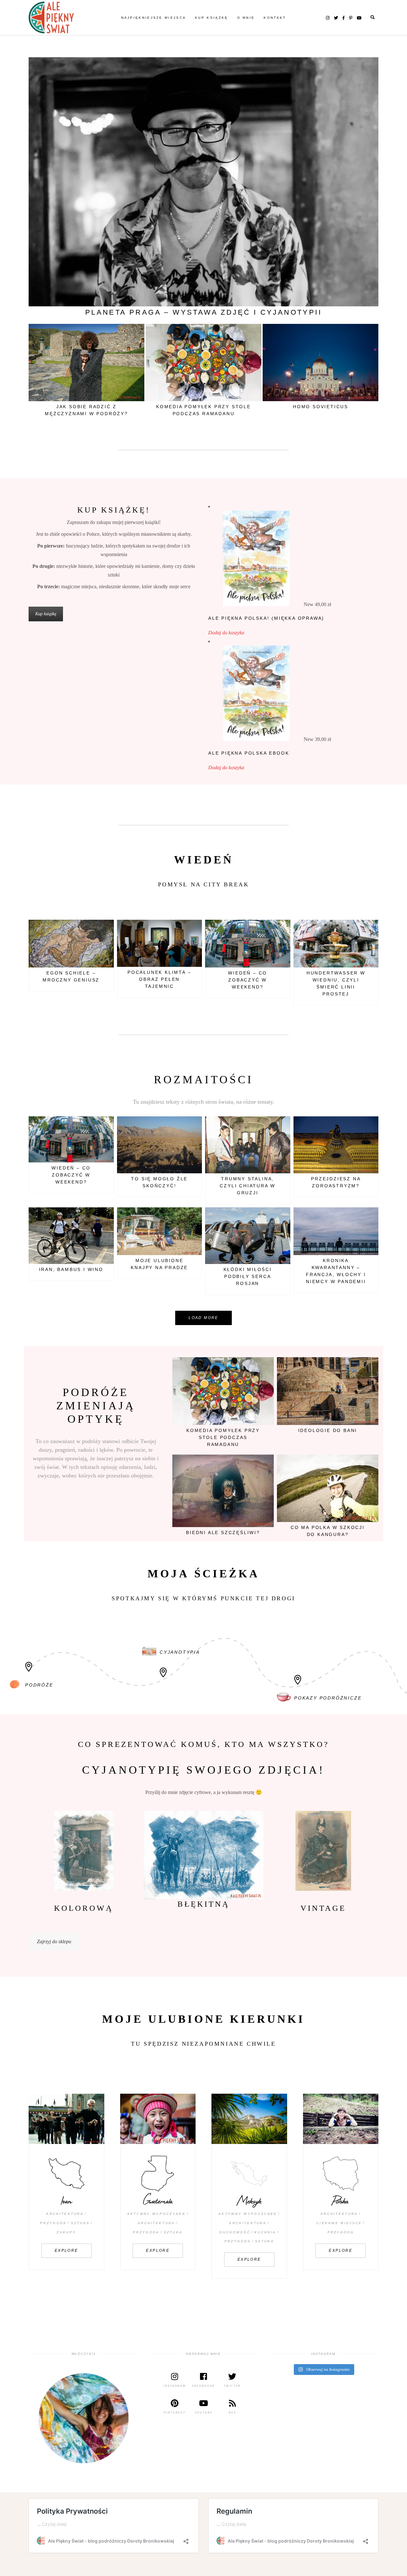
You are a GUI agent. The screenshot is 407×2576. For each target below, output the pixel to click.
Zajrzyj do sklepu (54, 1941)
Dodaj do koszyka (226, 633)
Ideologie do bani (328, 1430)
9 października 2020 (355, 1216)
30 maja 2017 (97, 1216)
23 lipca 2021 (185, 1216)
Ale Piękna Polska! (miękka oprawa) (266, 618)
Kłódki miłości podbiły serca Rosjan (248, 1276)
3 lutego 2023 (185, 928)
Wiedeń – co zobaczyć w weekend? (248, 980)
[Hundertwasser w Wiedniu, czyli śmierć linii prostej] (336, 944)
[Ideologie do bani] (328, 1391)
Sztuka (80, 2223)
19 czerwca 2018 (241, 332)
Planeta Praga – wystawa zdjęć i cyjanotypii (203, 312)
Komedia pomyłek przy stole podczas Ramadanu (223, 1437)
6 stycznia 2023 (95, 928)
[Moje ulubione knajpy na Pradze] (160, 1231)
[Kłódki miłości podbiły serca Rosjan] (248, 1236)
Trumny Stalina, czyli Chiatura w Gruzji (248, 1186)
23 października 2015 (353, 1125)
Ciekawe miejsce (339, 2223)
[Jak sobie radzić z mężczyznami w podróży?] (86, 363)
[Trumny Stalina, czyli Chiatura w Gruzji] (248, 1145)
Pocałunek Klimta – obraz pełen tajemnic (159, 979)
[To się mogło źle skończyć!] (160, 1145)
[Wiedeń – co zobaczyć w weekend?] (248, 944)
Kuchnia (265, 2232)
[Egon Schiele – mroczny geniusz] (71, 944)
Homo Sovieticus (321, 407)
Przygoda (53, 2223)
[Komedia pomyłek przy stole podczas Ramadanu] (203, 363)
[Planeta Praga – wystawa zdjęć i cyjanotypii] (203, 182)
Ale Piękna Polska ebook (249, 753)
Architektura (65, 2214)
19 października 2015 (177, 1125)
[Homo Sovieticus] (321, 363)
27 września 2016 (357, 1463)
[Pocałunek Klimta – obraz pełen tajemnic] (160, 943)
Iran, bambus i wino (71, 1269)
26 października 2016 (119, 332)
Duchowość (235, 2232)
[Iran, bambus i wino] (71, 1236)
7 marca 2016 (256, 1463)
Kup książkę (46, 614)
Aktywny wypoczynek (156, 2214)
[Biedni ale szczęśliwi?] (223, 1491)
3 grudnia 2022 (359, 928)
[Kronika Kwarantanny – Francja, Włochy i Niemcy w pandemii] (336, 1231)
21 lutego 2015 (272, 1216)
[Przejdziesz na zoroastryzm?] (336, 1145)
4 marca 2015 (273, 1125)
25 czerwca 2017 (358, 1366)
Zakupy (66, 2232)
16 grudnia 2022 (270, 928)
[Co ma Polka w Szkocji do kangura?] (328, 1488)
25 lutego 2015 (360, 332)
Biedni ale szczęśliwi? (223, 1532)
